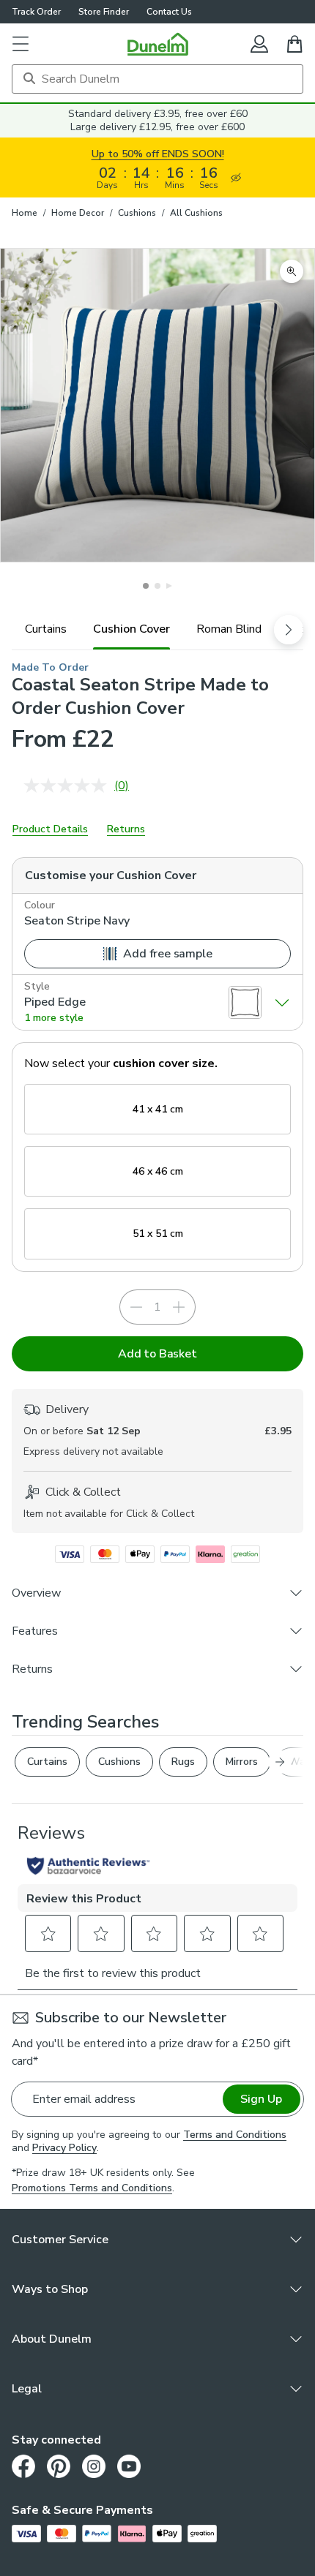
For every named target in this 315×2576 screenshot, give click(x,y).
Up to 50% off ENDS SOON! (158, 154)
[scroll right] (289, 630)
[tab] (46, 629)
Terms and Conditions (235, 2135)
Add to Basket (157, 1354)
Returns (126, 829)
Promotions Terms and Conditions (92, 2188)
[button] (21, 44)
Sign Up (261, 2099)
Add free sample (167, 954)
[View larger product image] (292, 271)
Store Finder (104, 12)
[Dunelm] (158, 44)
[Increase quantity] (179, 1307)
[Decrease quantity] (136, 1307)
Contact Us (169, 12)
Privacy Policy (64, 2148)
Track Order (36, 12)
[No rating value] (69, 786)
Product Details (50, 829)
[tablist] (157, 629)
